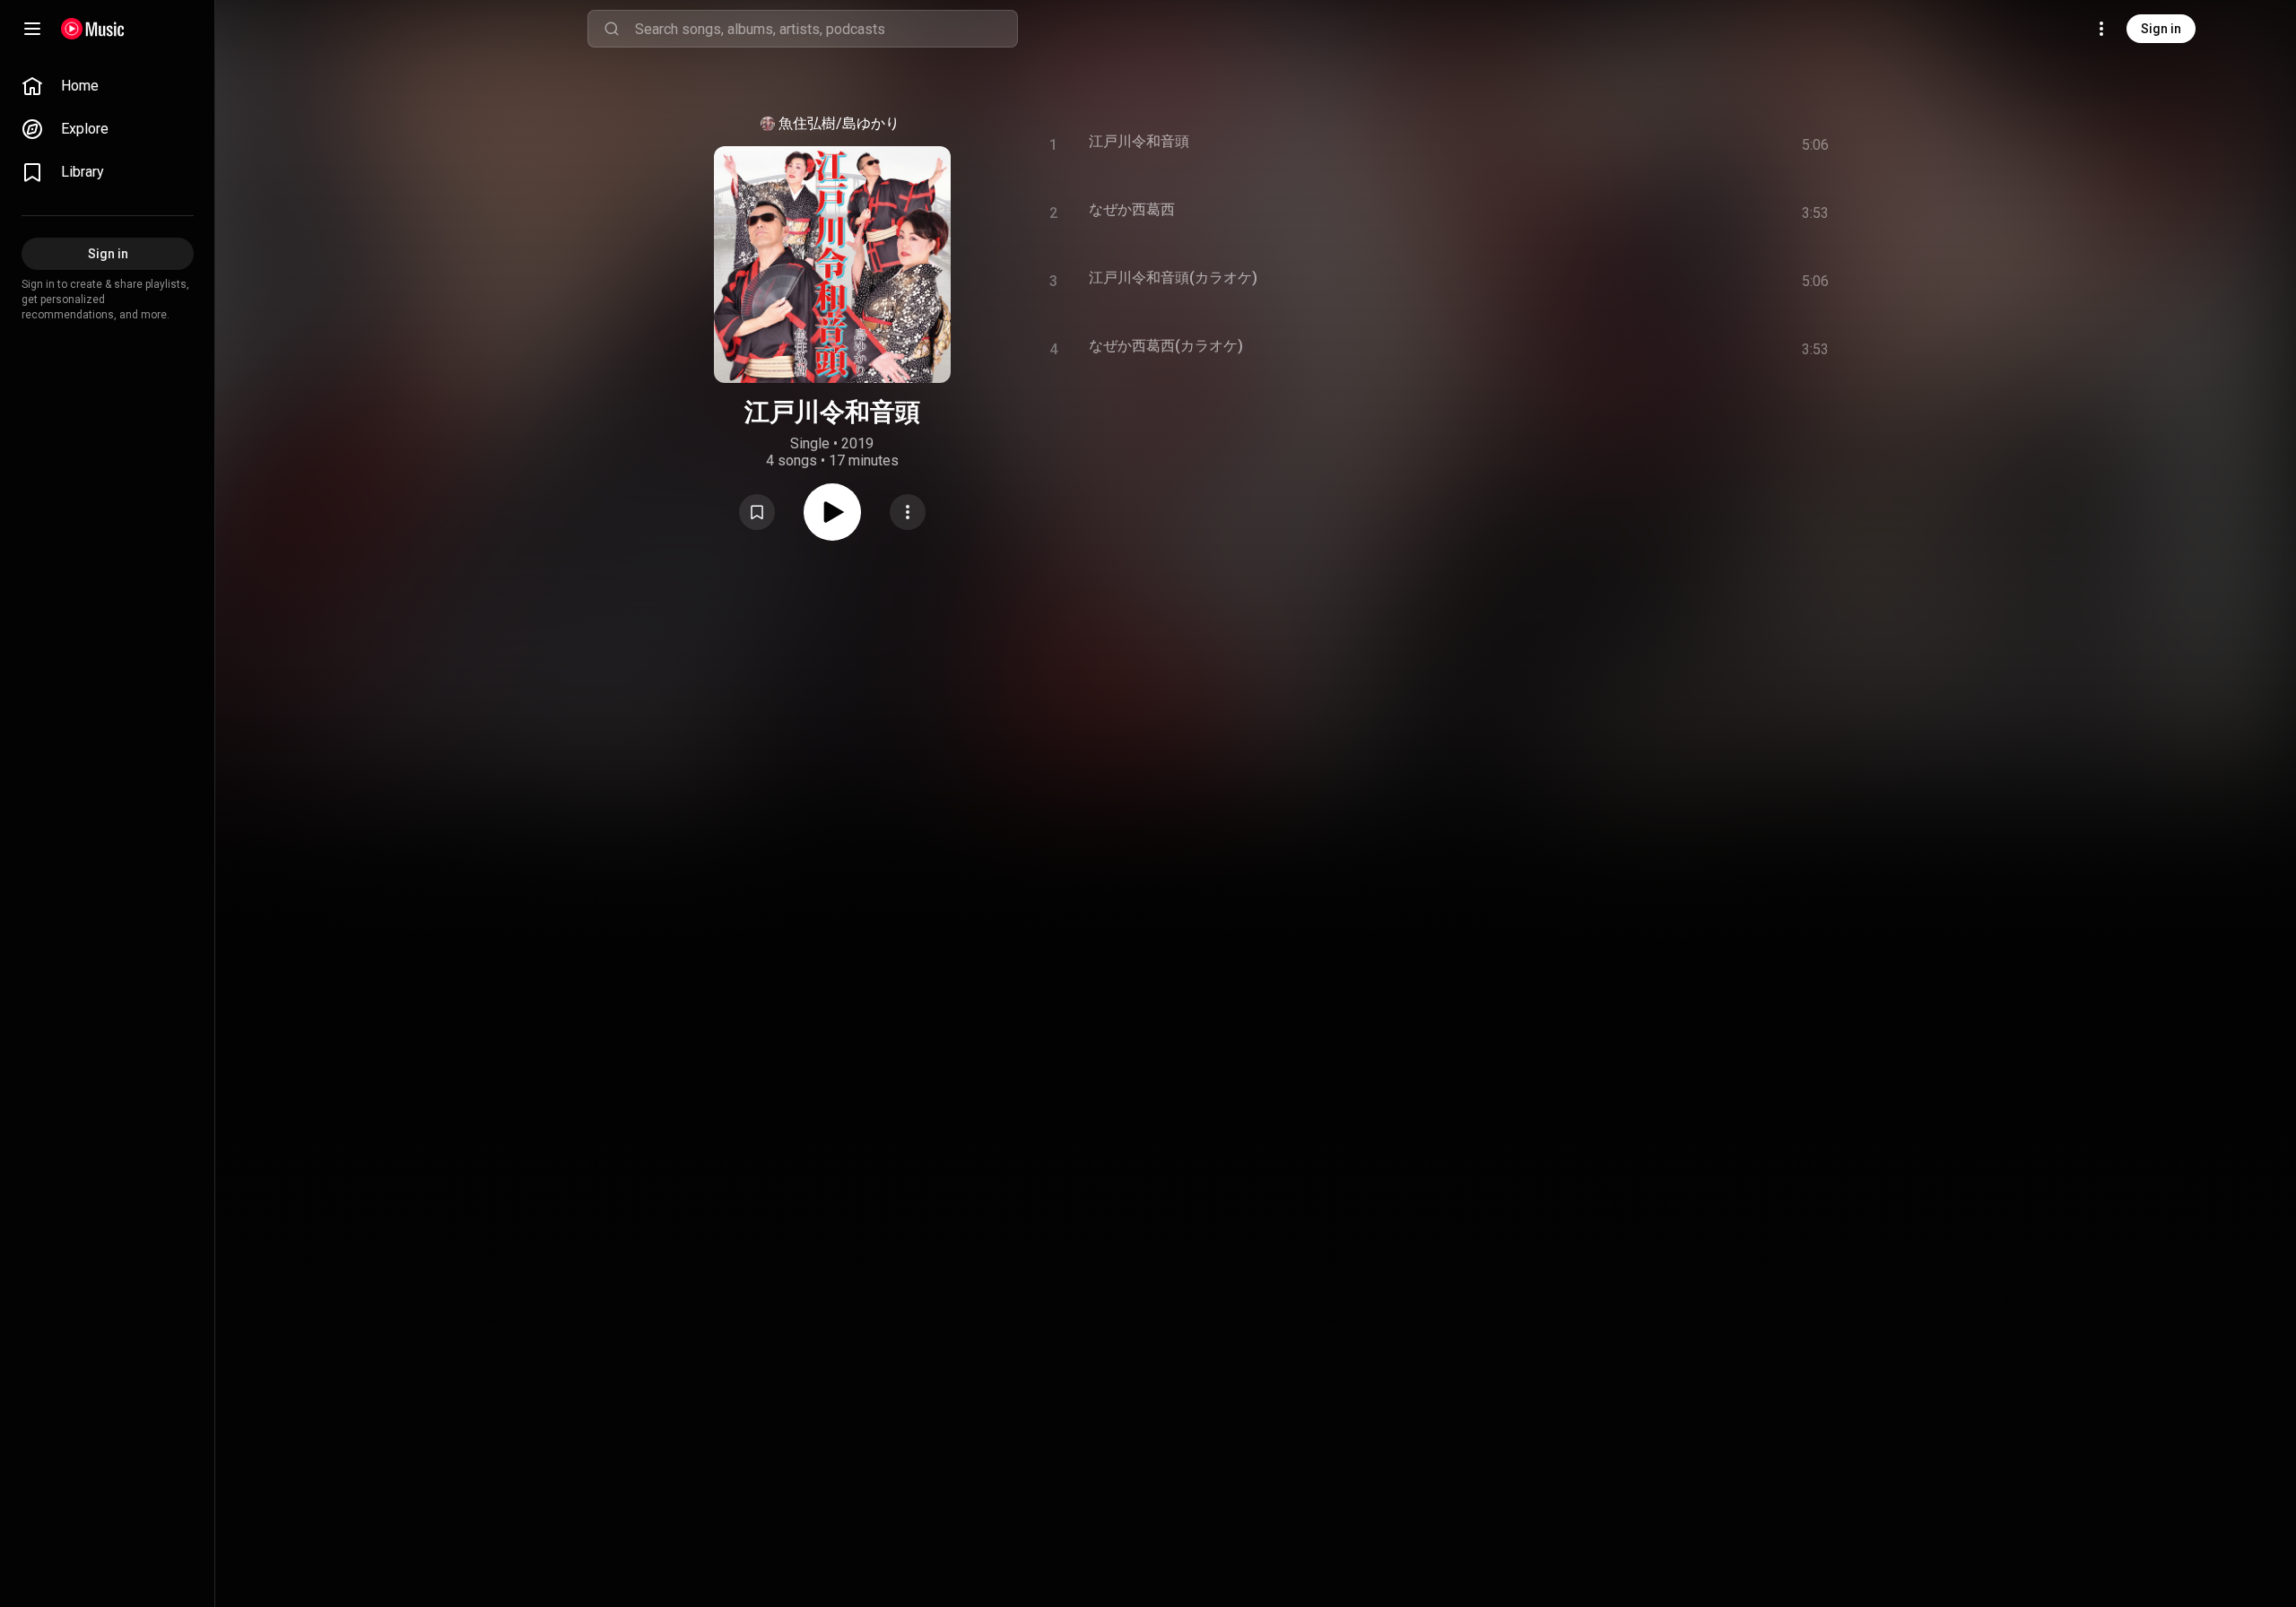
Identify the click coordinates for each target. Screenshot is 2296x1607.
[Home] (93, 29)
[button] (757, 512)
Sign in (2161, 29)
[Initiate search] (612, 29)
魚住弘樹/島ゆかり (839, 123)
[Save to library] (757, 512)
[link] (108, 86)
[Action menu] (908, 512)
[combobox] (826, 29)
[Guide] (32, 29)
